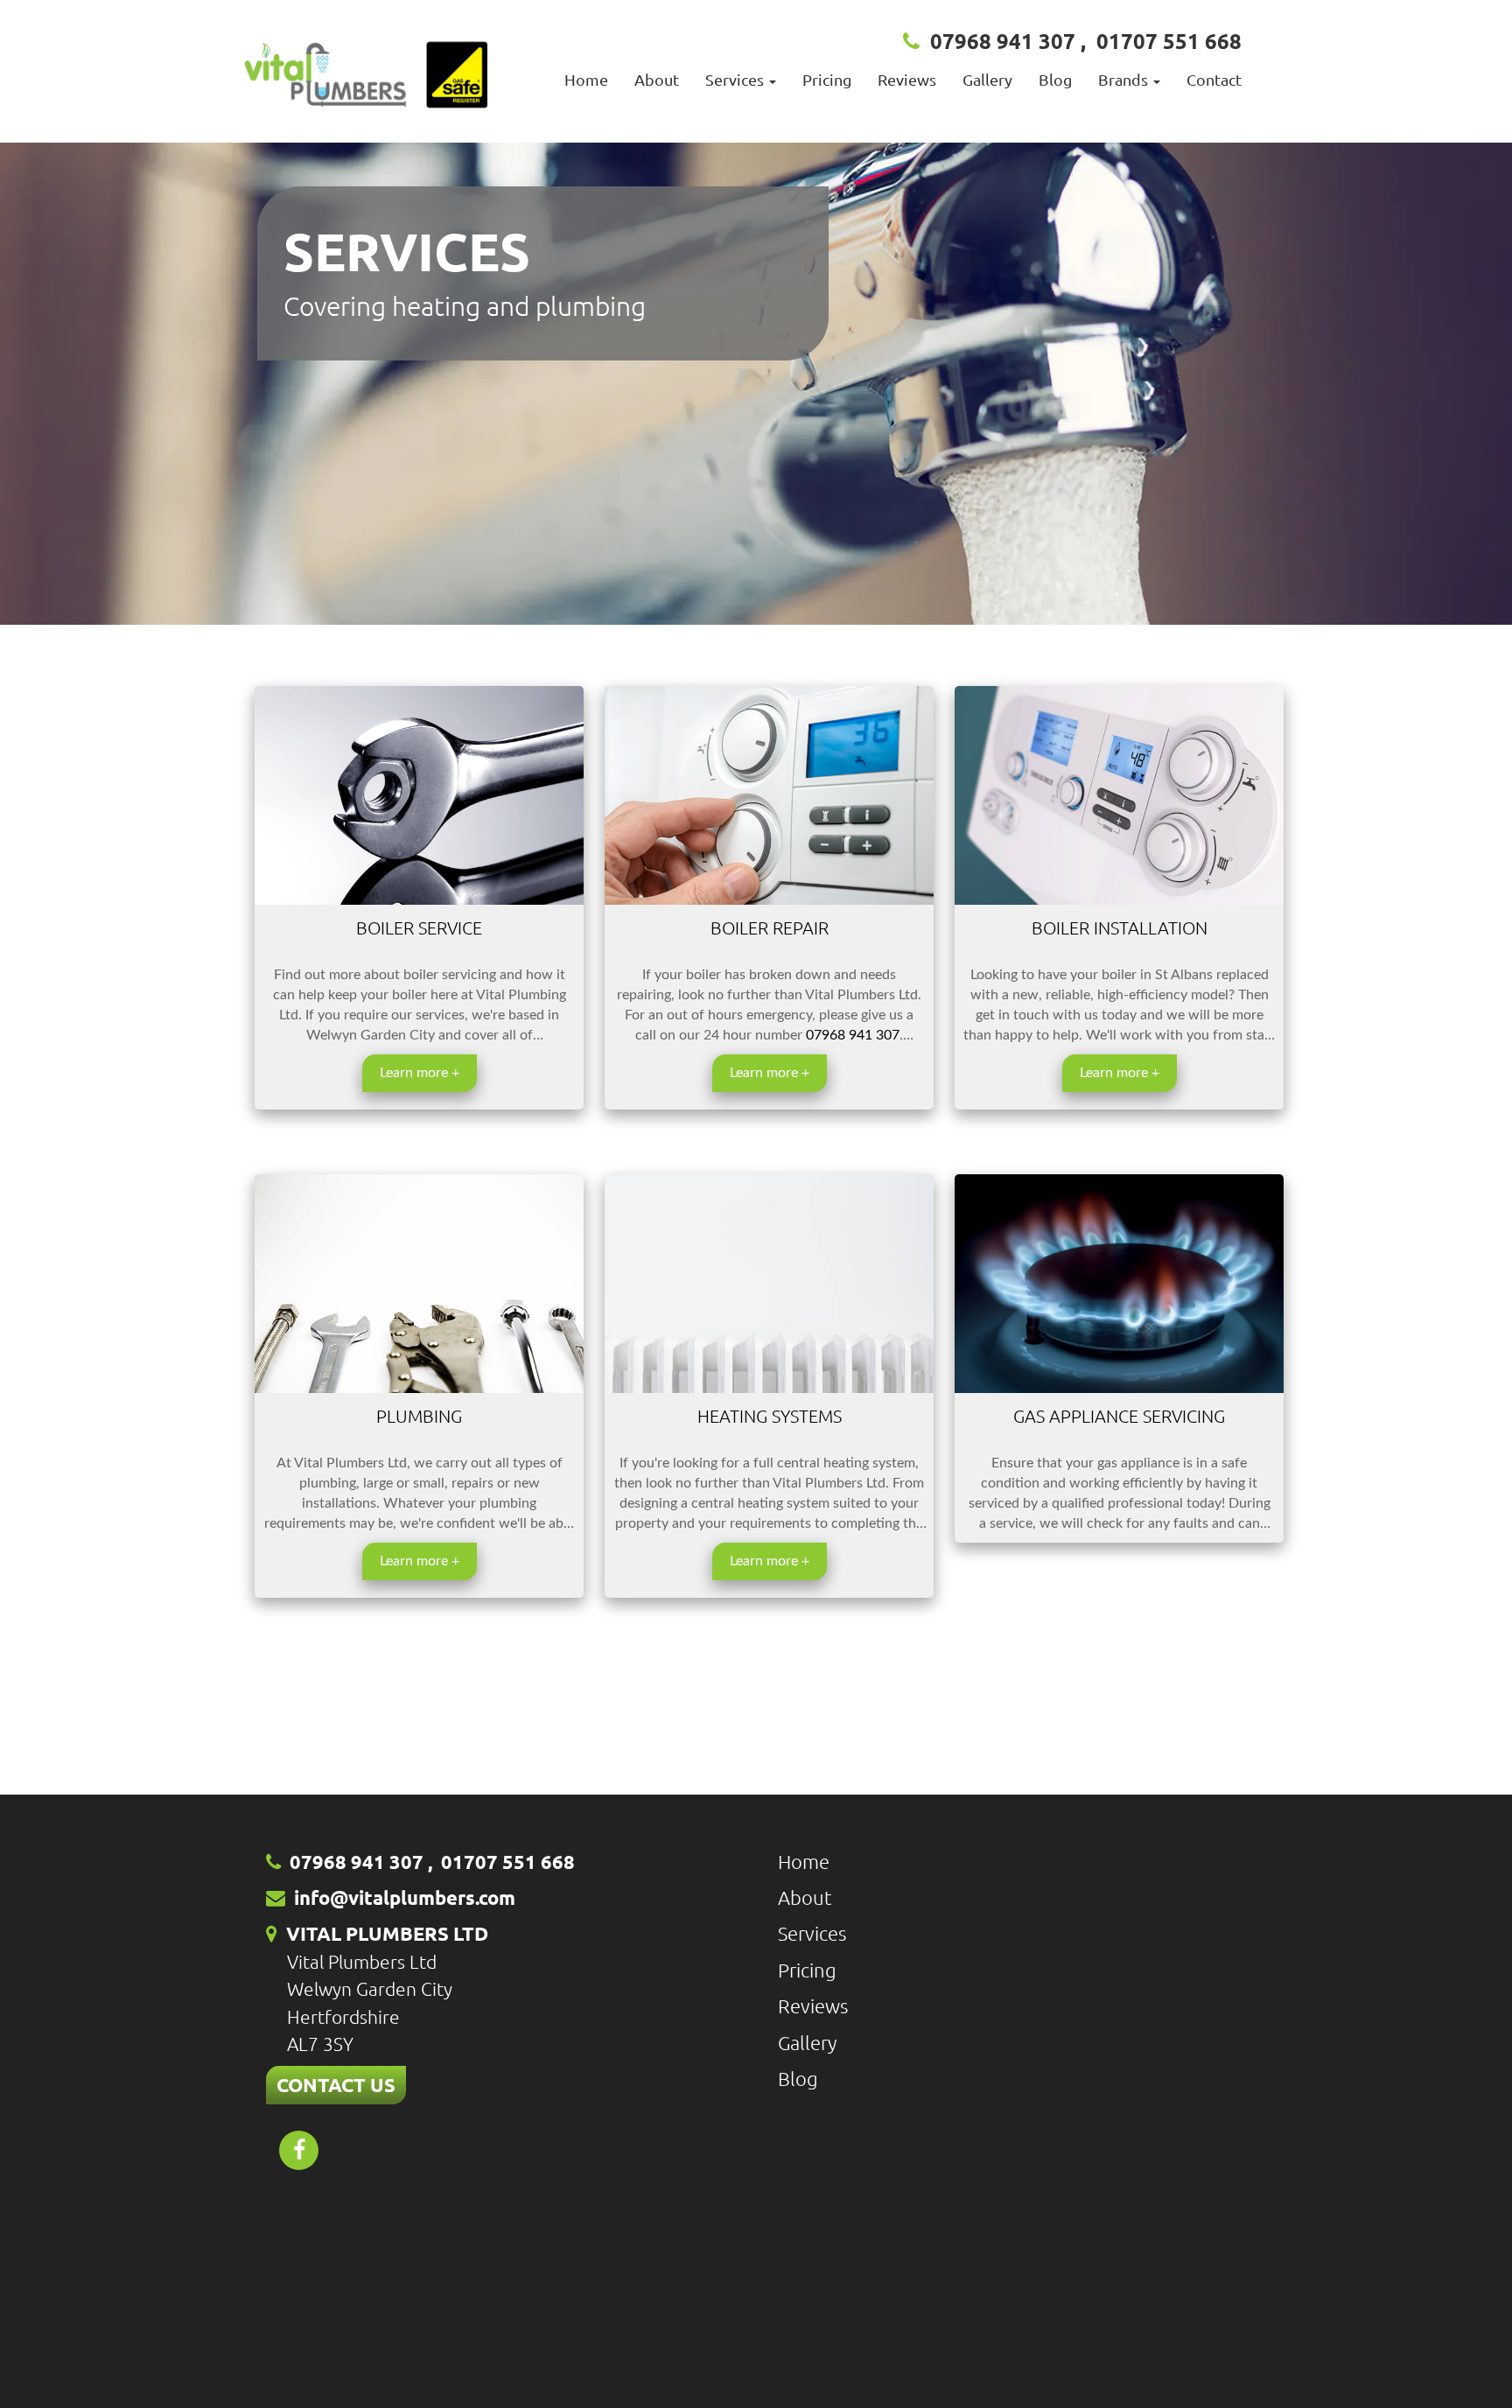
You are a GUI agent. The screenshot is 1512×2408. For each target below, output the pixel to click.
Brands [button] (1125, 79)
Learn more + (420, 1073)
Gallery (987, 79)
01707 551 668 (1169, 41)
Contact (1214, 79)
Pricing (827, 79)
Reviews (907, 79)
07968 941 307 (1003, 41)
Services (812, 1933)
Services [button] (736, 79)
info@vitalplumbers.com (405, 1897)
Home (586, 79)
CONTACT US (336, 2085)
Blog (1055, 79)
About (657, 79)
